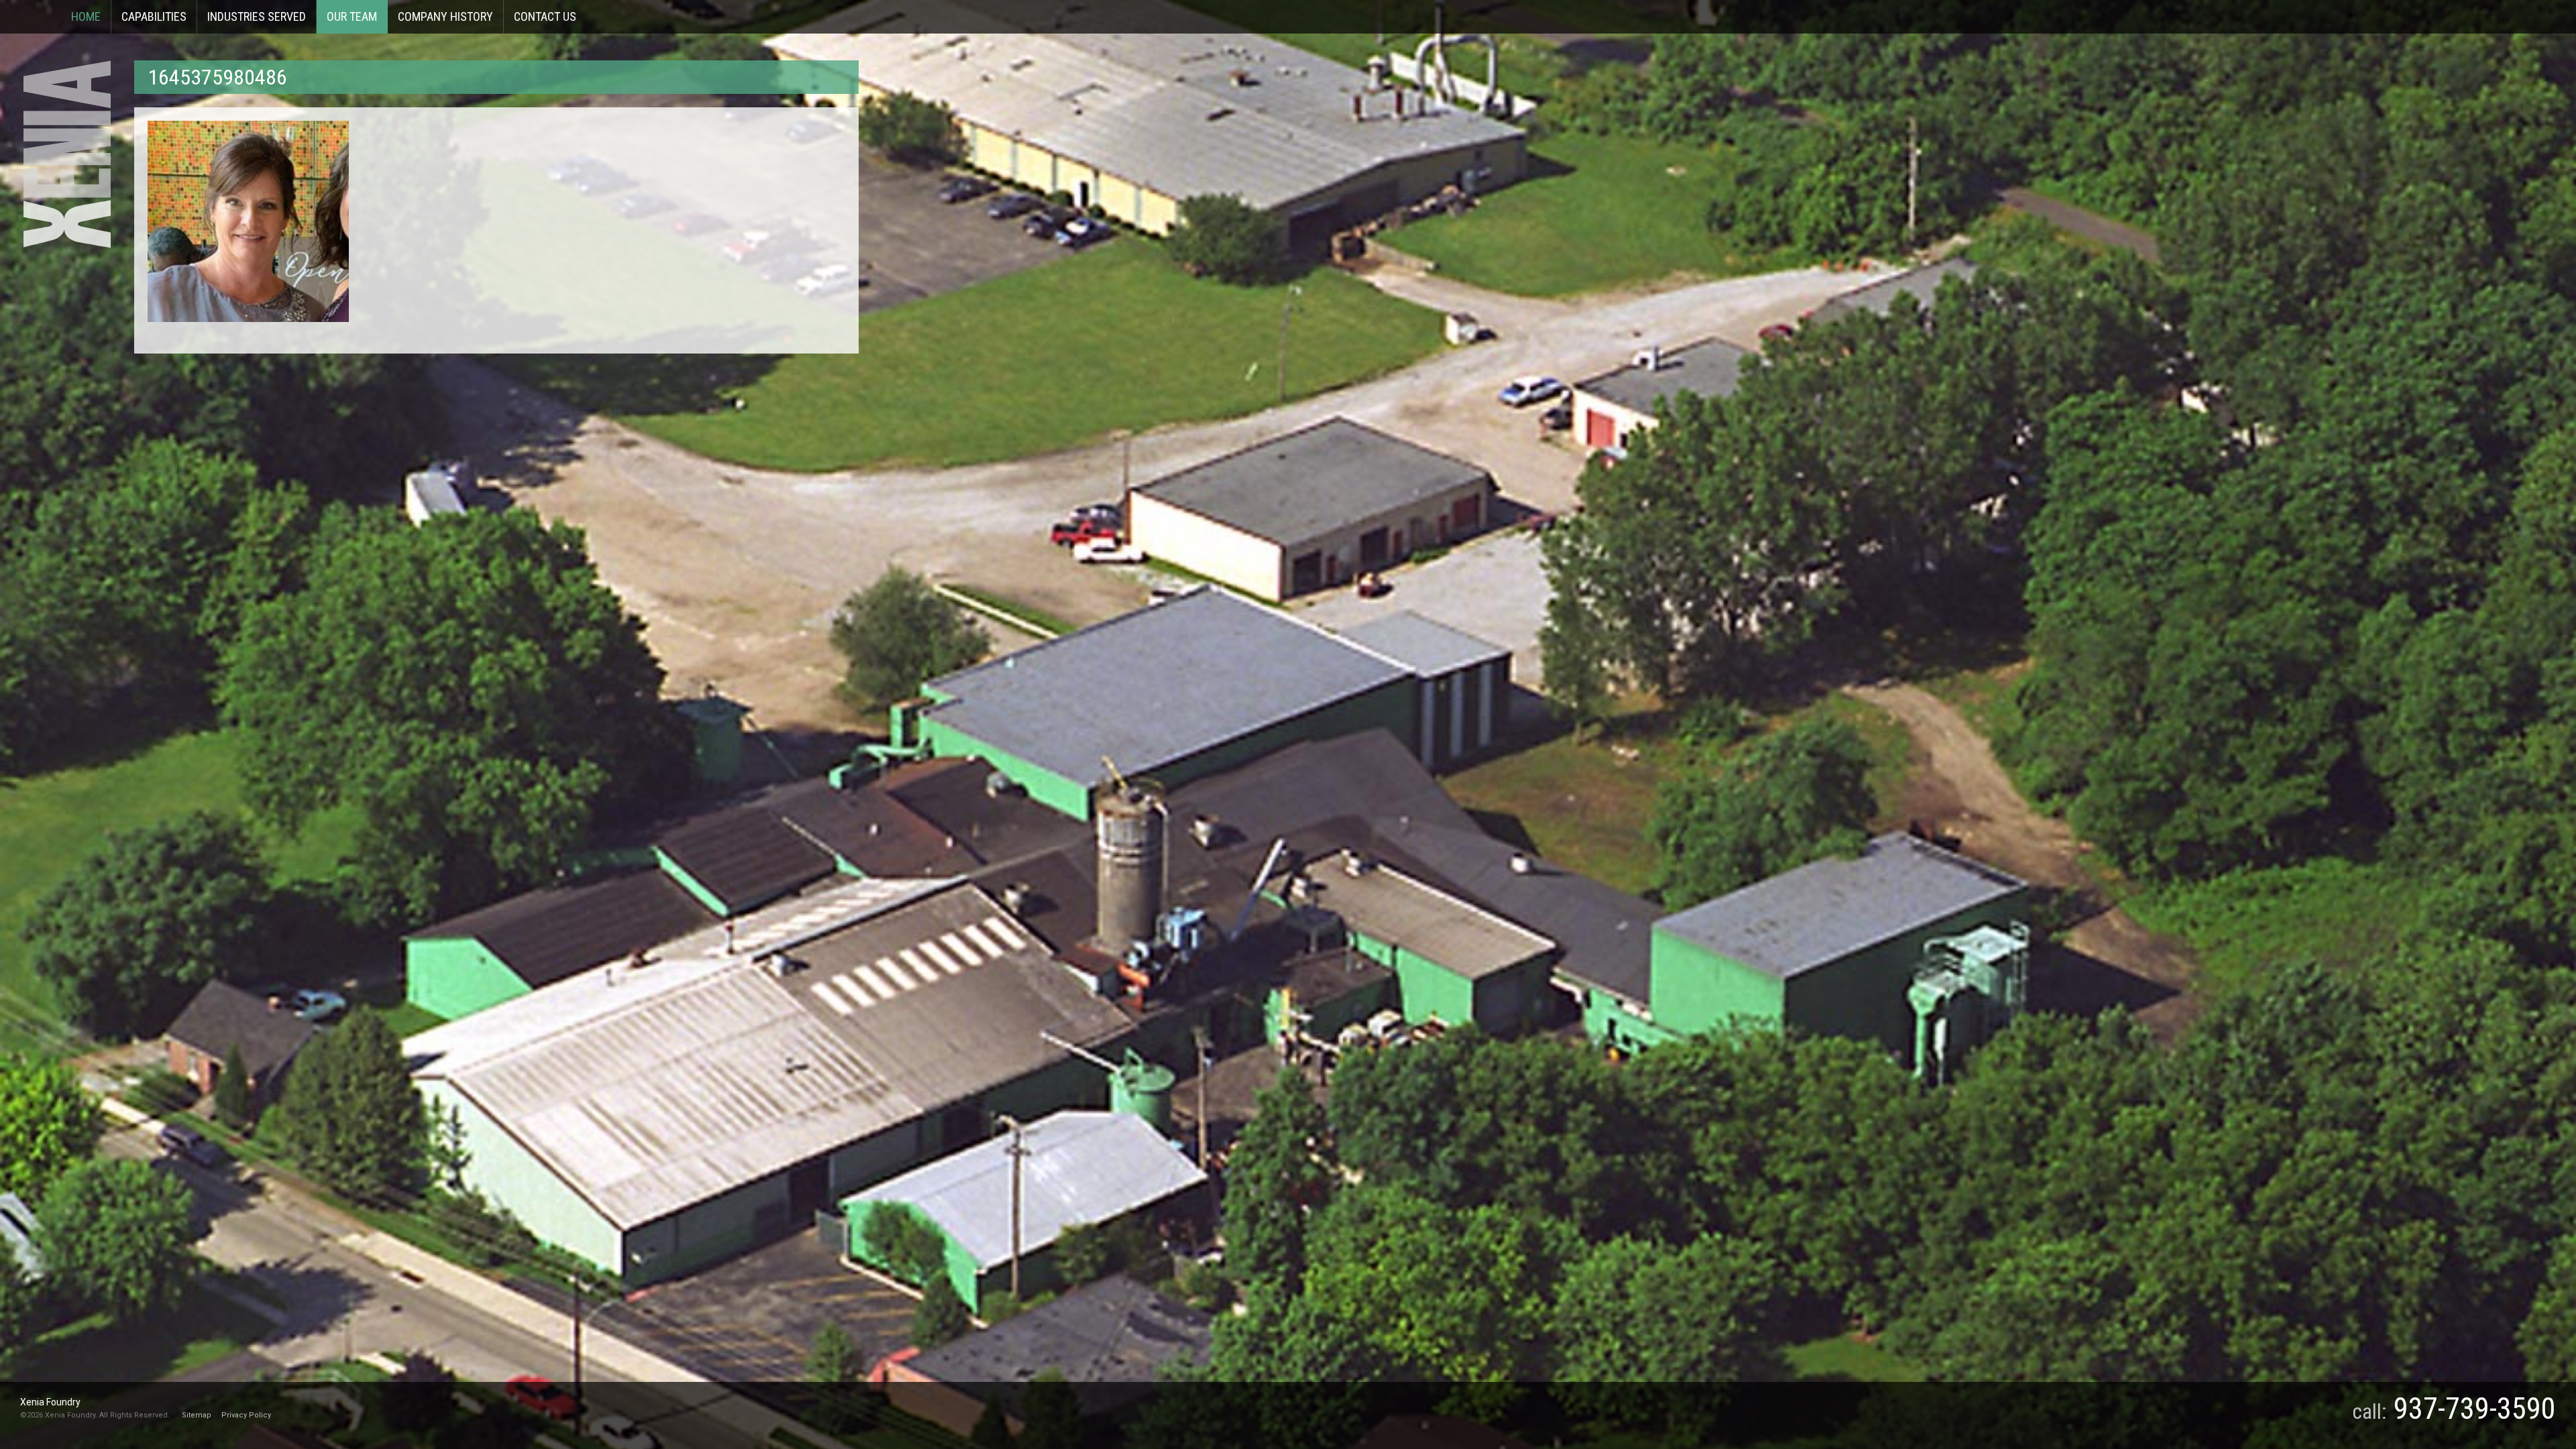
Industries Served (257, 16)
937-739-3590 (2475, 1409)
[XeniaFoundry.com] (67, 154)
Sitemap (197, 1415)
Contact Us (545, 16)
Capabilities (154, 16)
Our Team (352, 16)
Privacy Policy (246, 1415)
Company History (445, 16)
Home (86, 16)
